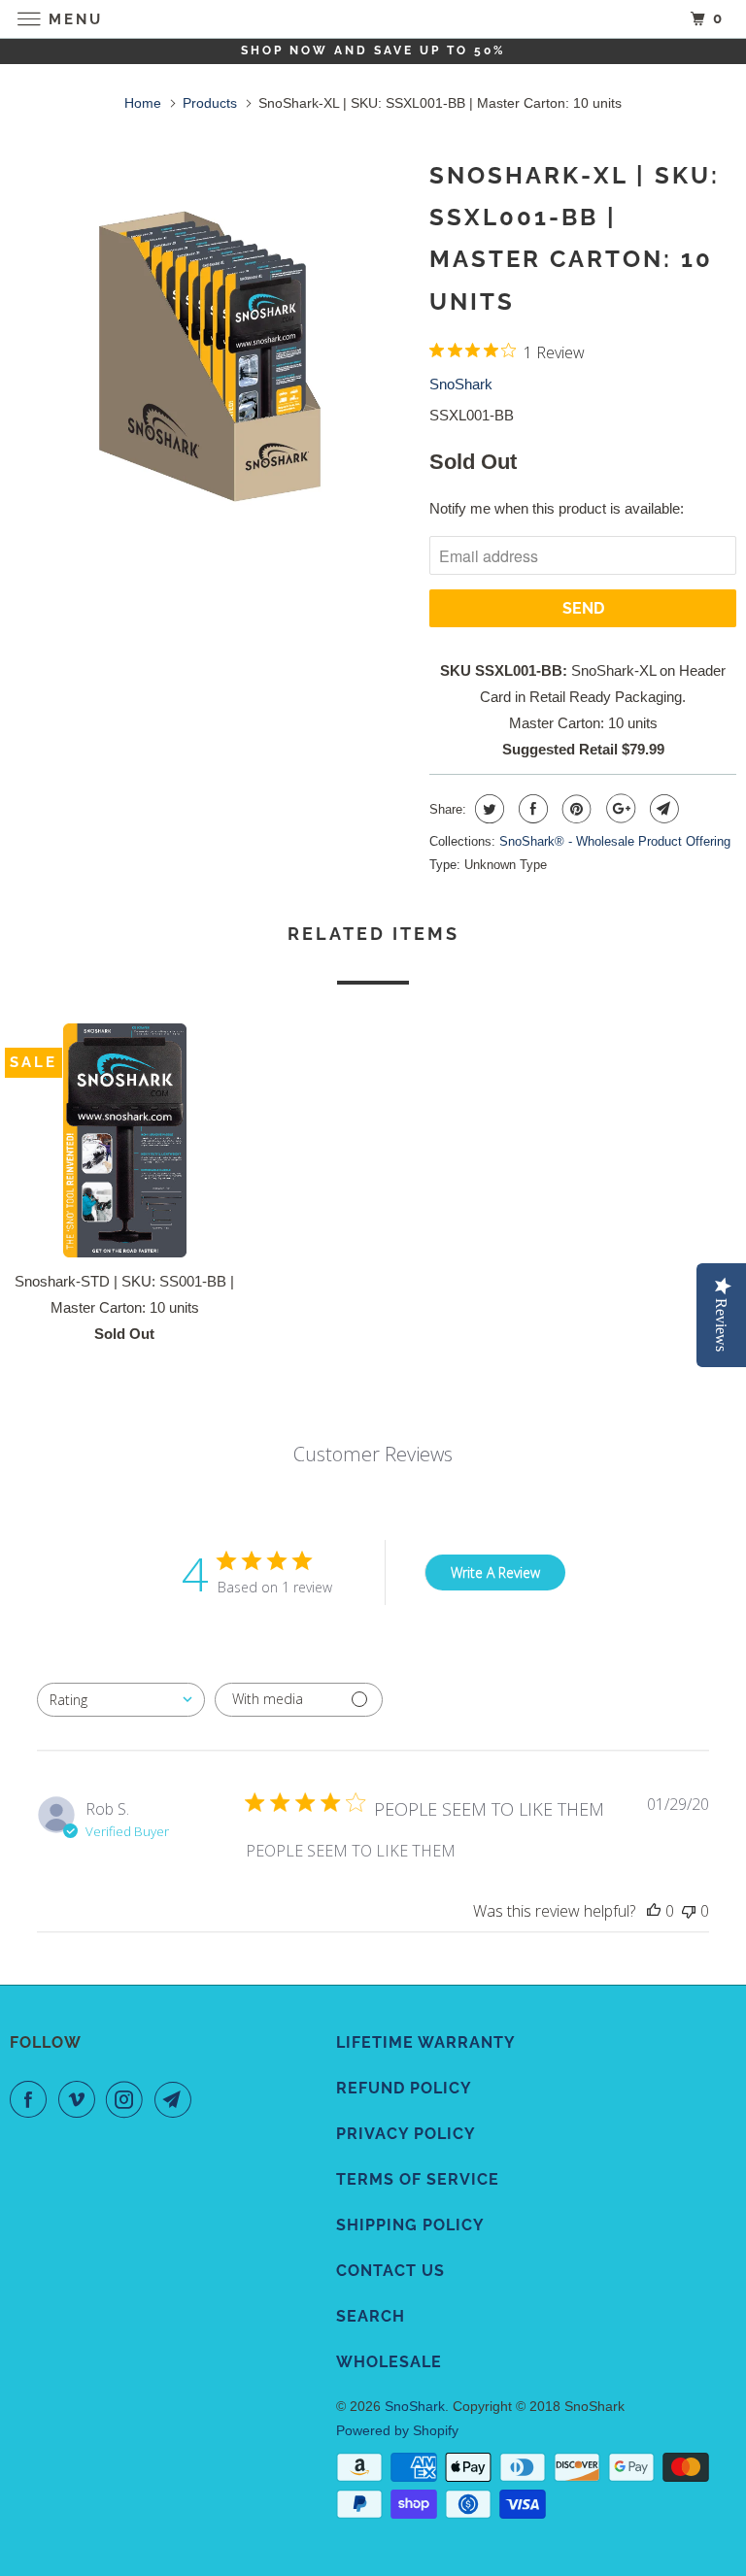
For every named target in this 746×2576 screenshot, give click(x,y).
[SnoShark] (373, 19)
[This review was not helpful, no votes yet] (689, 1911)
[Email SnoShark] (177, 2099)
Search (371, 2316)
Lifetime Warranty (426, 2042)
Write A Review (495, 1572)
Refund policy (404, 2088)
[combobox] (121, 1700)
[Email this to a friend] (662, 809)
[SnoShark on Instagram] (128, 2099)
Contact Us (390, 2271)
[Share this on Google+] (618, 809)
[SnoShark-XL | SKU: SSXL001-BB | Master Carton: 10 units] (210, 361)
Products (210, 103)
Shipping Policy (410, 2225)
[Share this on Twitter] (487, 809)
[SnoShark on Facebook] (32, 2099)
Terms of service (418, 2179)
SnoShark (461, 384)
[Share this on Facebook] (531, 809)
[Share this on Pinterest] (575, 809)
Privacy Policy (406, 2134)
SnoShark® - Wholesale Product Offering (615, 841)
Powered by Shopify (397, 2430)
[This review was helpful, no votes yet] (654, 1911)
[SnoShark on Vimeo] (81, 2099)
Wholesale (389, 2362)
